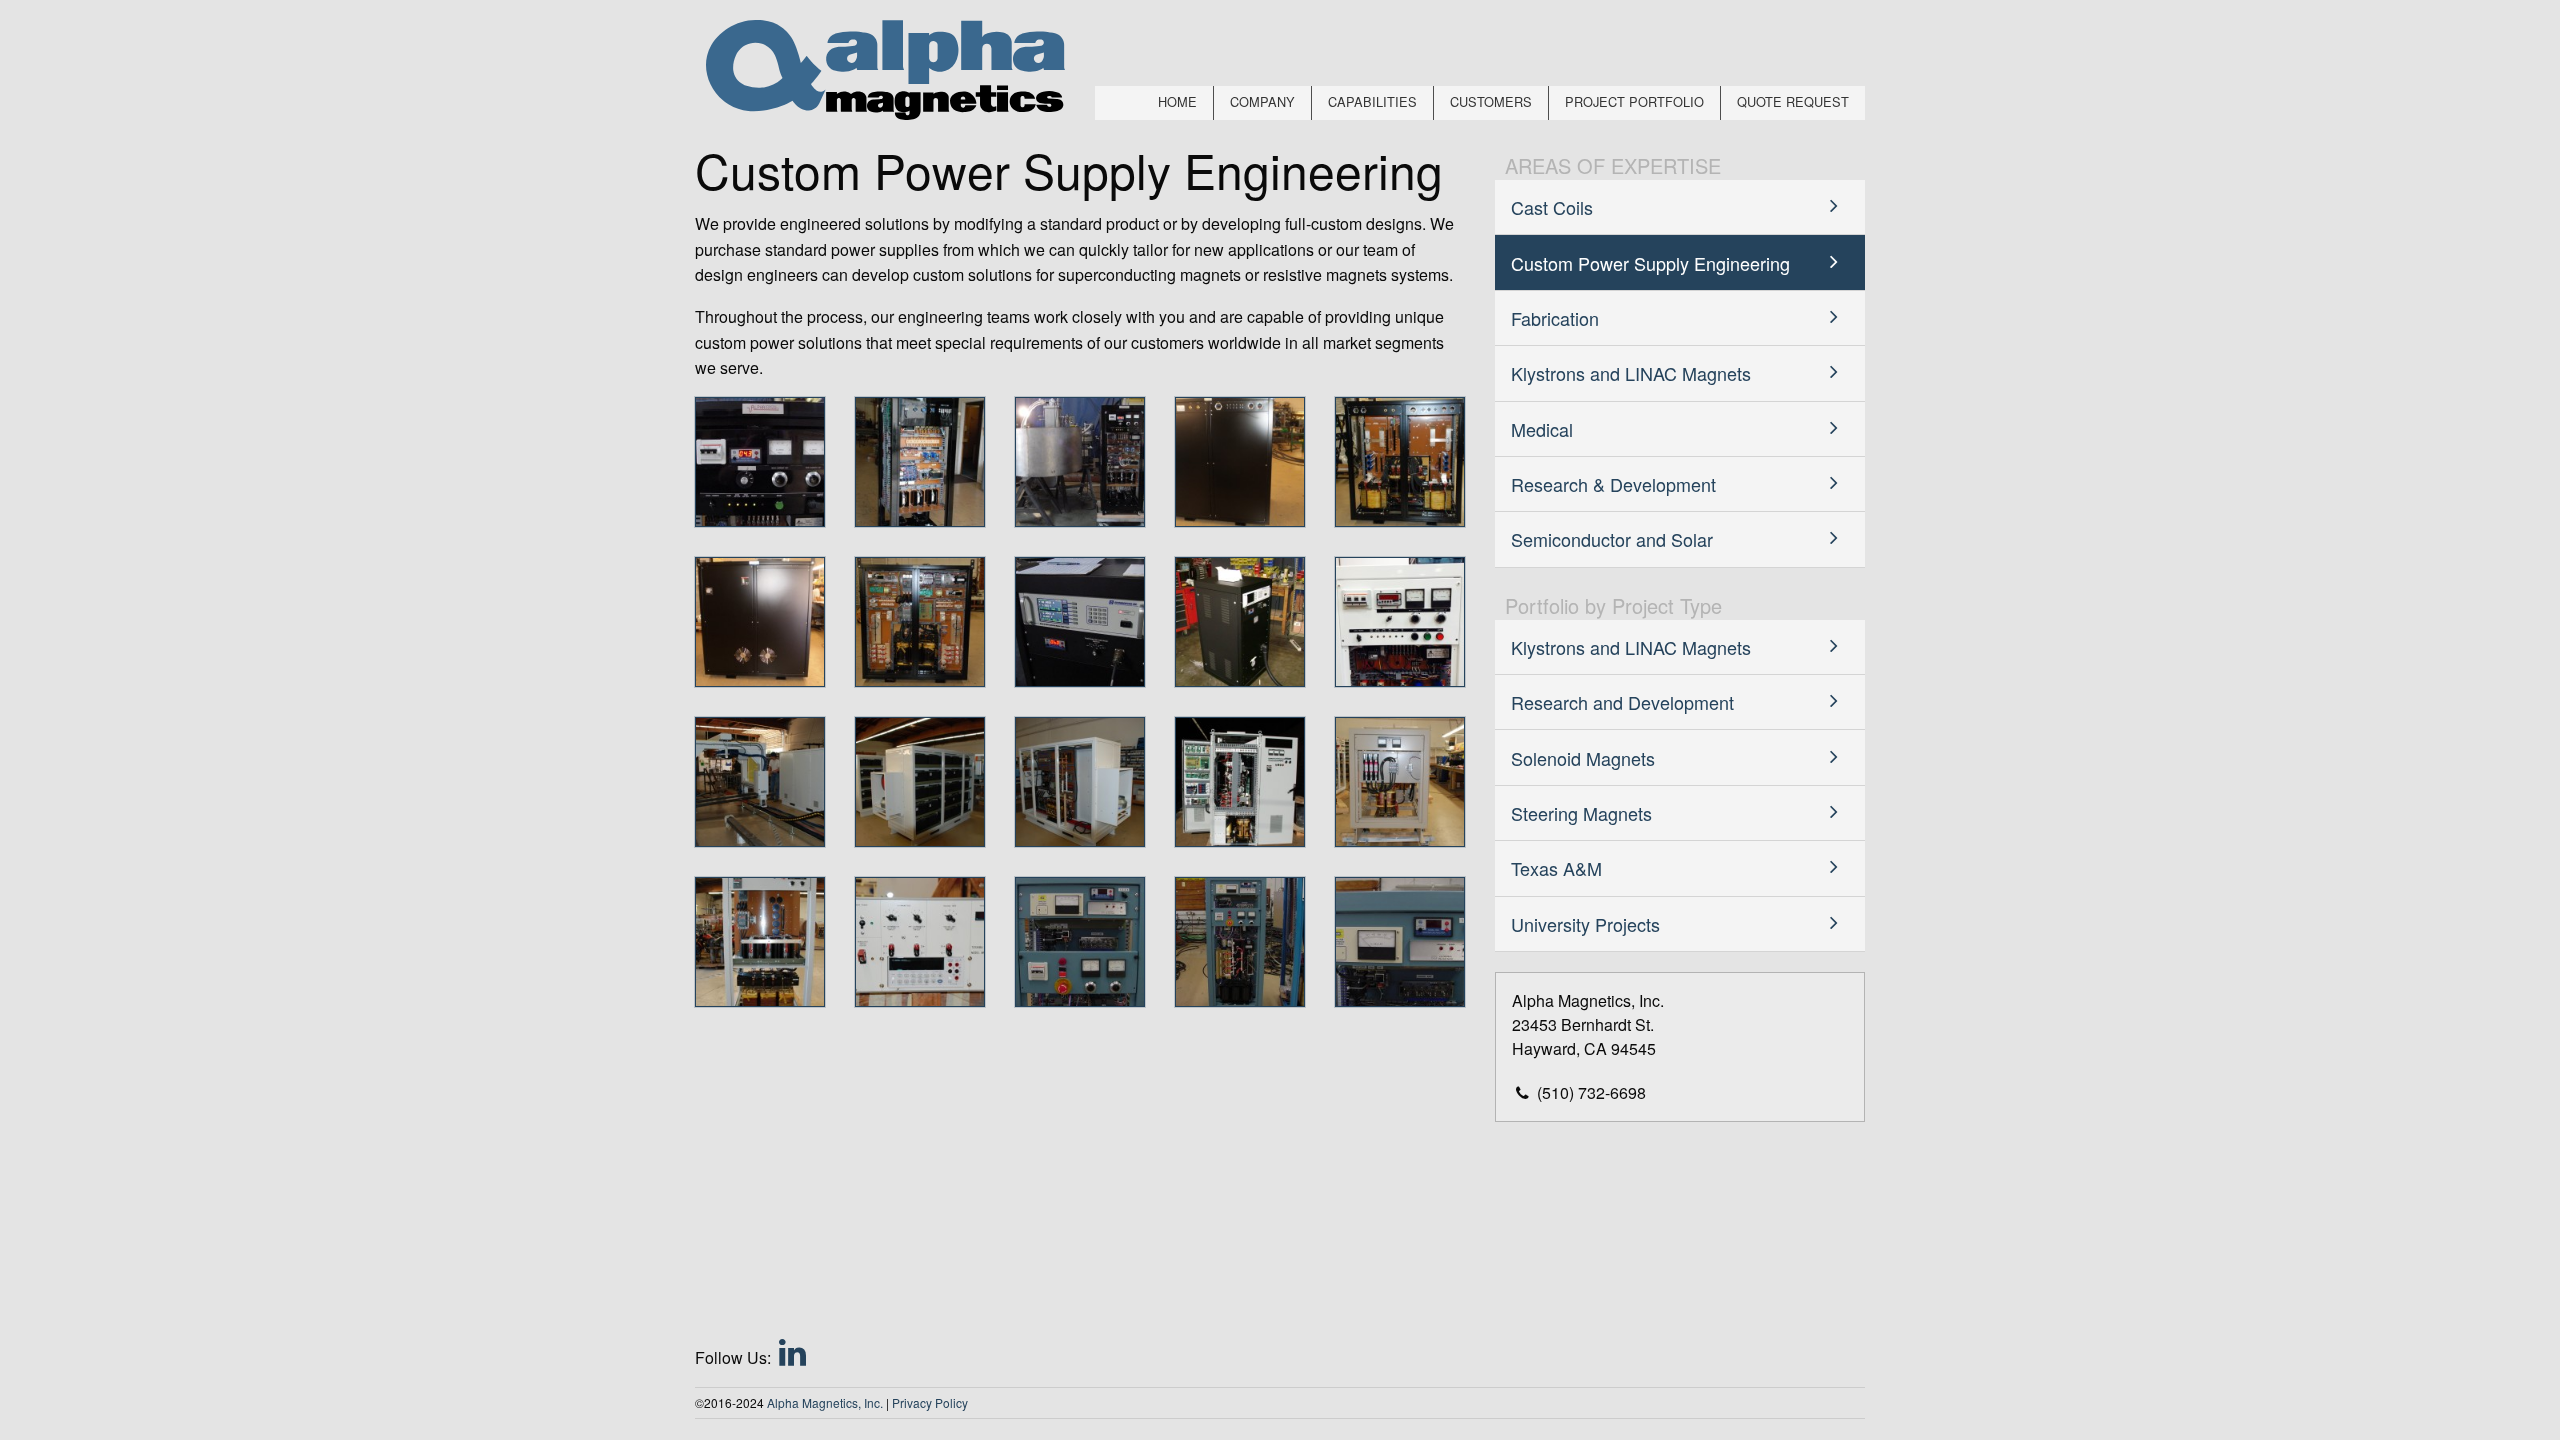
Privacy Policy (930, 1402)
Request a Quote (2443, 1375)
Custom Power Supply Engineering (1650, 263)
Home (1177, 101)
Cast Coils (1552, 207)
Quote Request (1793, 101)
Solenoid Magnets (1583, 758)
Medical (1542, 429)
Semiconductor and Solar (1612, 539)
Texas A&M (1556, 868)
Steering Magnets (1581, 813)
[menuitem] (1178, 103)
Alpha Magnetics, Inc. (825, 1402)
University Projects (1585, 924)
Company (1262, 101)
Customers (1491, 101)
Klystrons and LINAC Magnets (1631, 373)
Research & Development (1613, 484)
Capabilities (1372, 101)
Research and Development (1622, 702)
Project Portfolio (1634, 101)
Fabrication (1555, 318)
